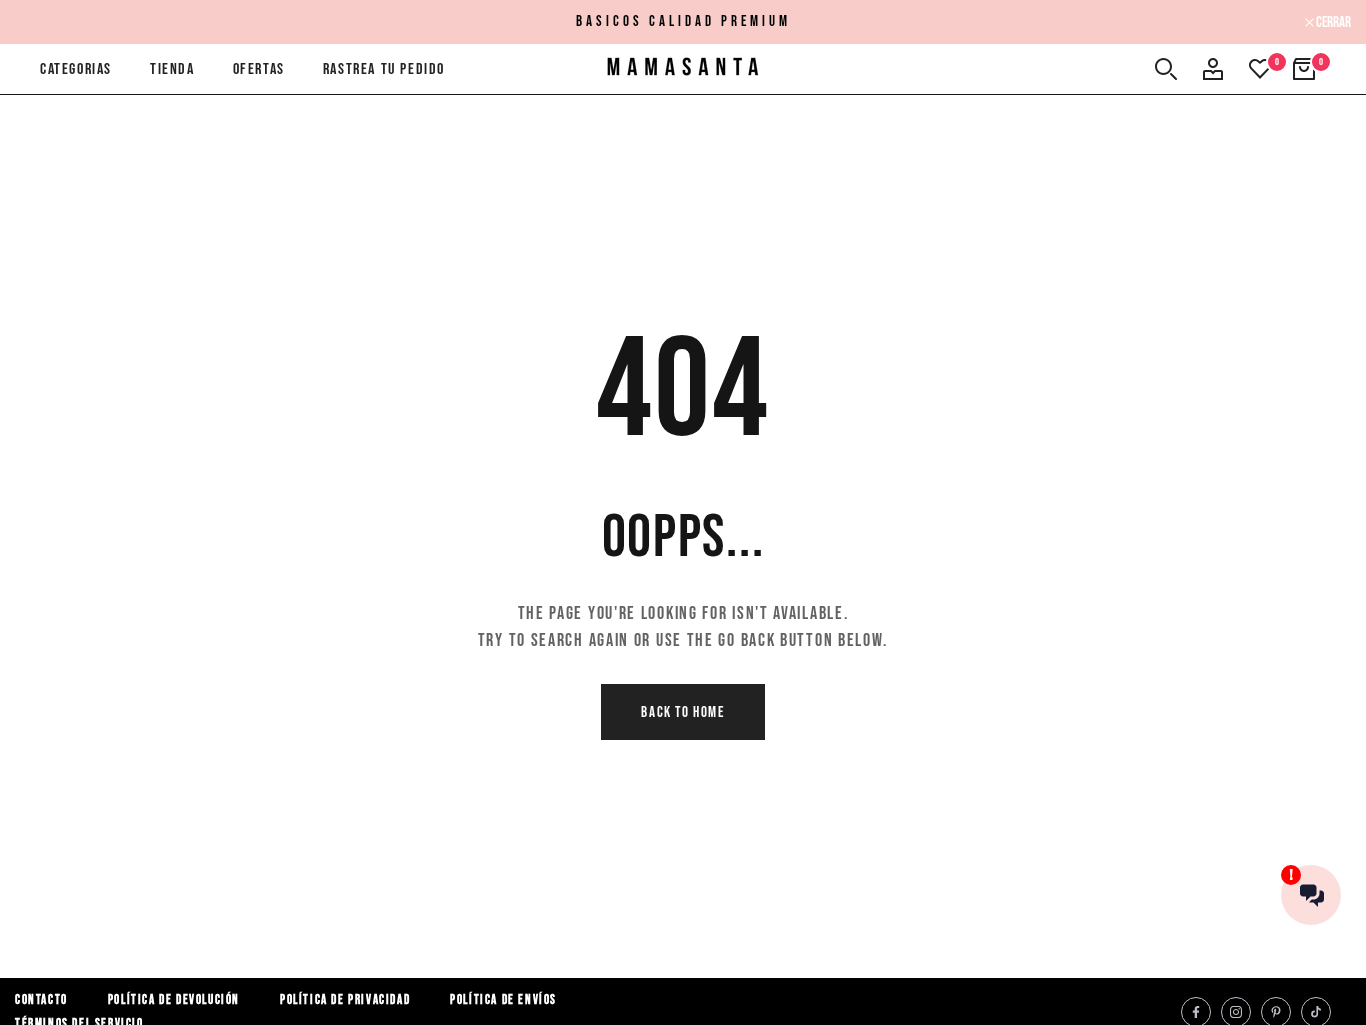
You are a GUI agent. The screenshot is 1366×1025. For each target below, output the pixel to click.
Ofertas (259, 69)
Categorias (76, 69)
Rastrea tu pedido (384, 69)
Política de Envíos (503, 1000)
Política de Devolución (174, 1000)
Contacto (41, 1000)
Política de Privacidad (345, 1000)
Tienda (172, 69)
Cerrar (42, 22)
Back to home (682, 712)
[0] (1260, 69)
